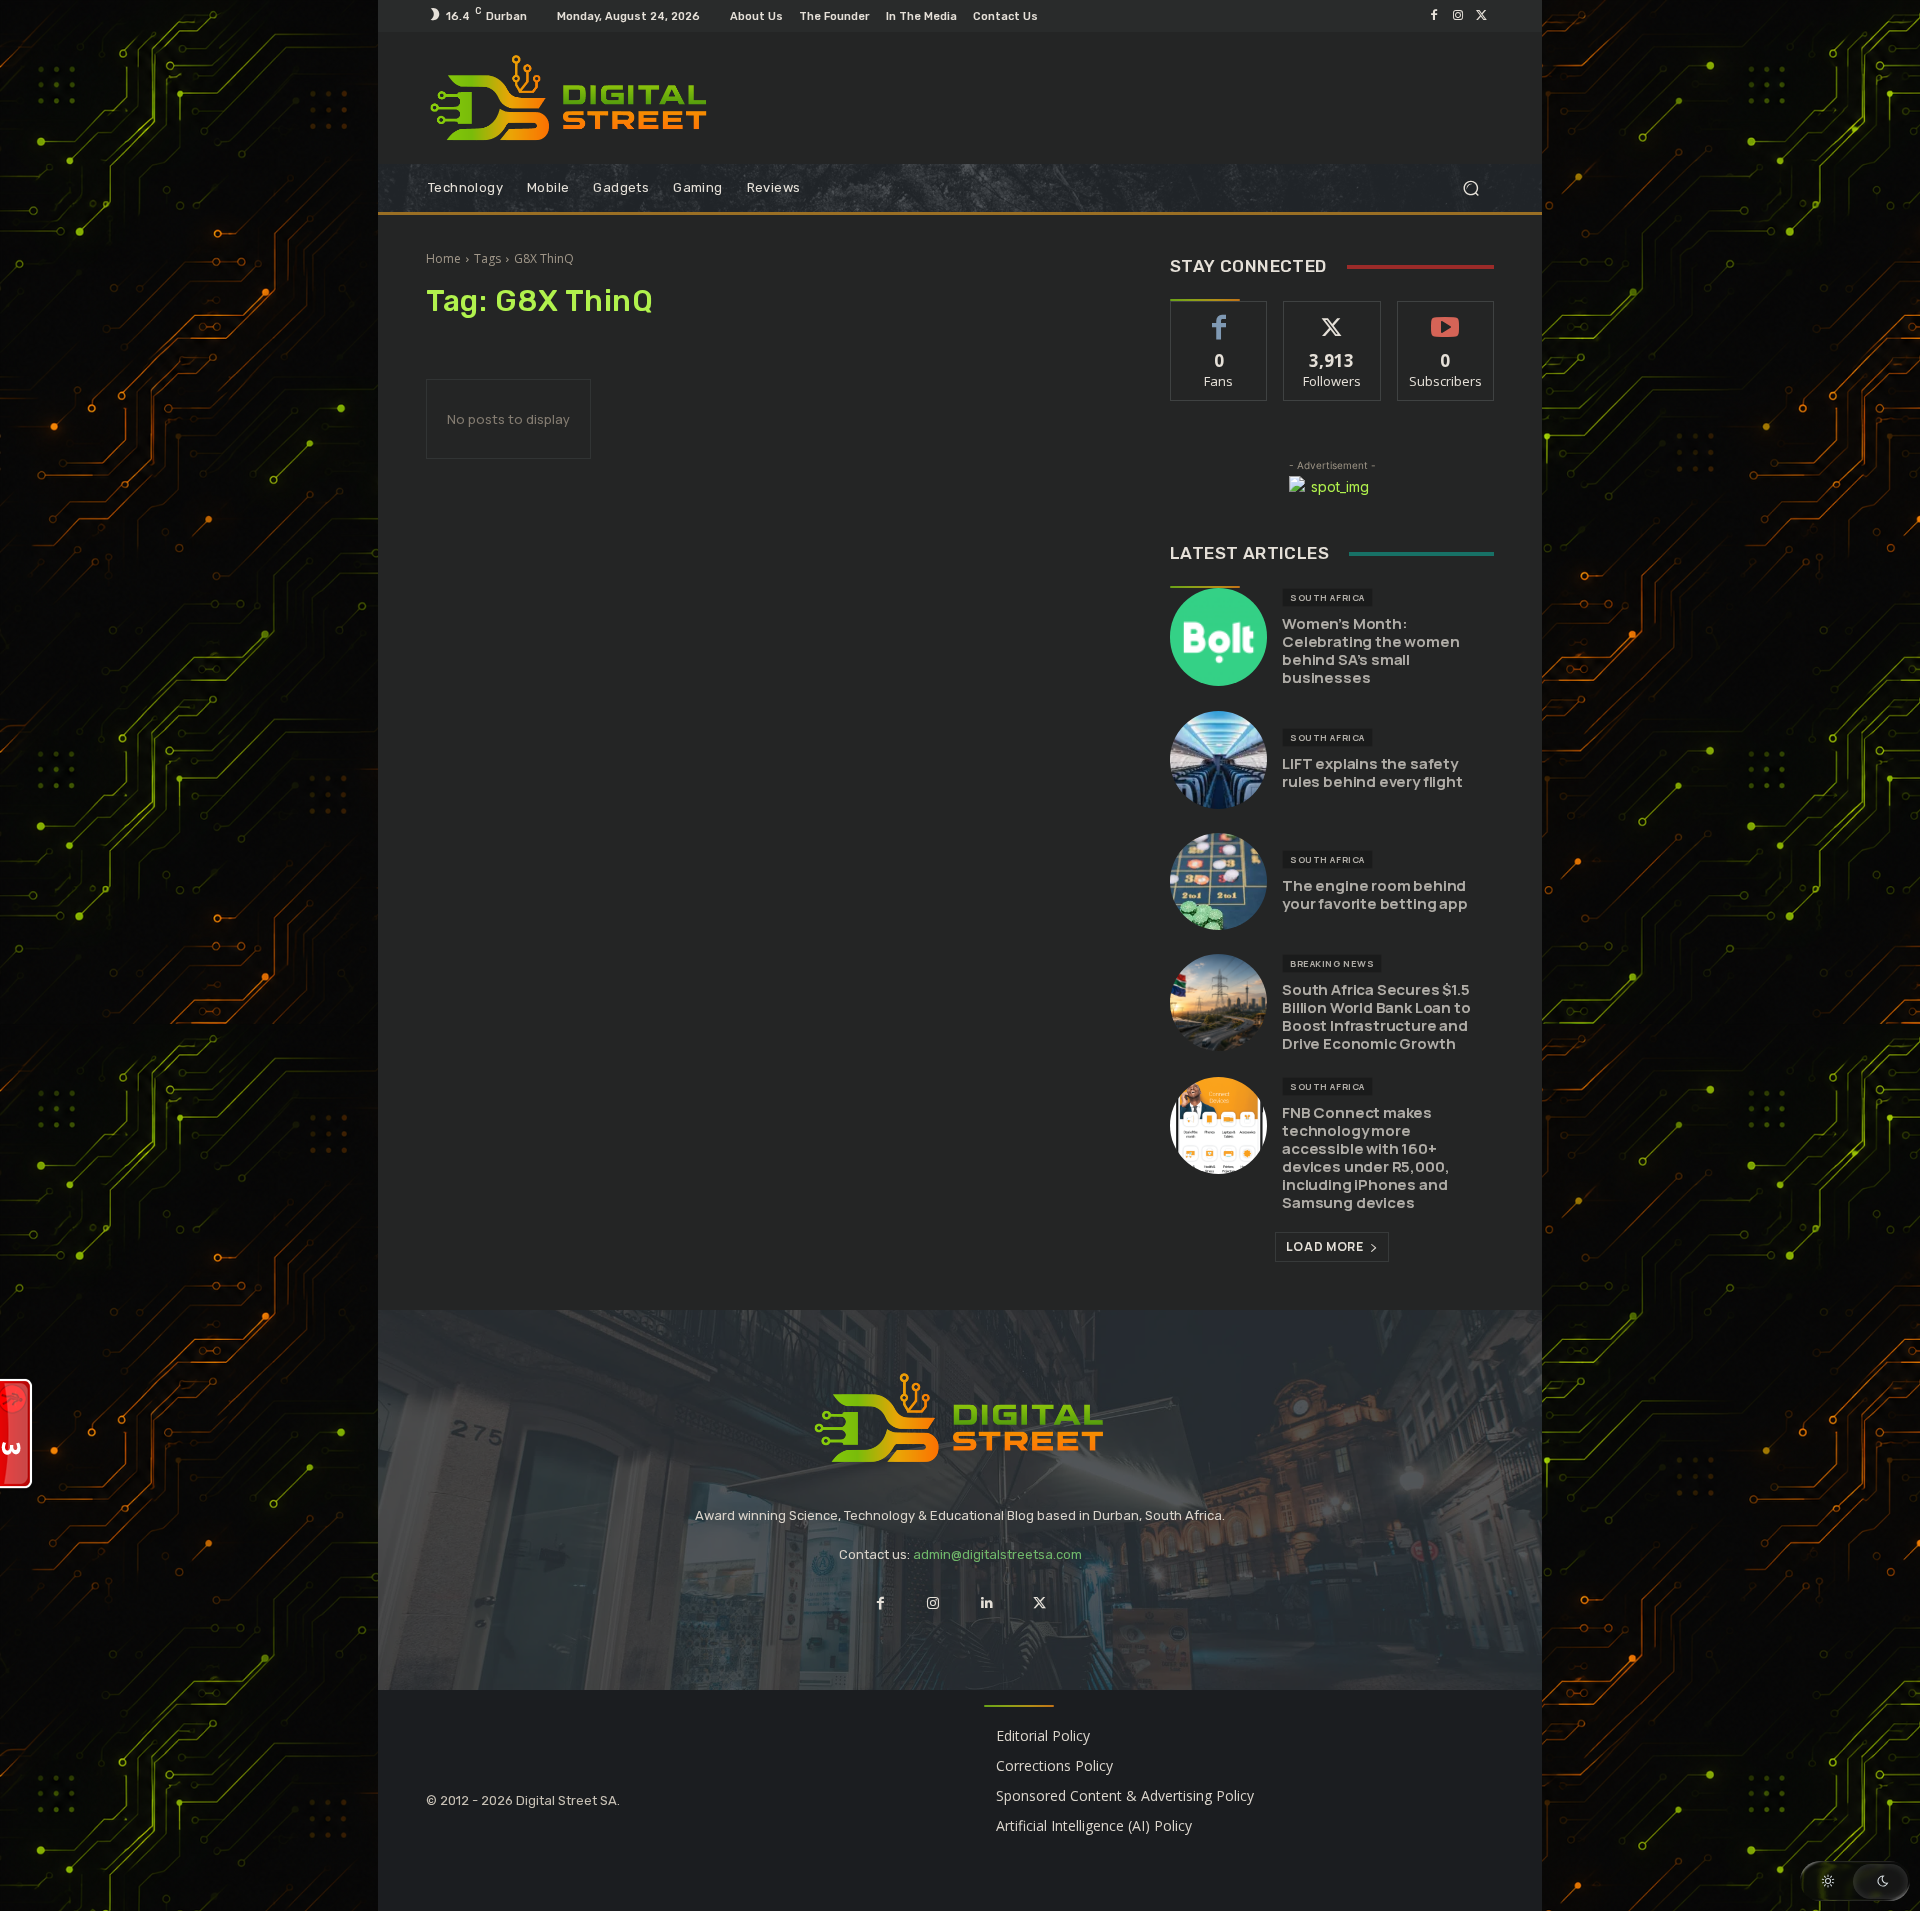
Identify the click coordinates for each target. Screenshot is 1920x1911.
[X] (1482, 16)
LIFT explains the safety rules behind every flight (1372, 772)
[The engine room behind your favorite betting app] (1218, 881)
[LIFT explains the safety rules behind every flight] (1218, 759)
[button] (1470, 188)
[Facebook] (1434, 16)
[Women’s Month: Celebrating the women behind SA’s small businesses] (1218, 636)
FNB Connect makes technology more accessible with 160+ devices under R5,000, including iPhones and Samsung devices (1365, 1157)
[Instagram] (1458, 16)
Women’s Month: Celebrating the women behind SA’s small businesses (1370, 650)
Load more (1325, 1246)
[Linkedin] (986, 1603)
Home (443, 258)
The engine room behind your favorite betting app (1375, 894)
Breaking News (1332, 963)
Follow (1332, 316)
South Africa (1327, 597)
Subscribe (1446, 316)
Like (1219, 316)
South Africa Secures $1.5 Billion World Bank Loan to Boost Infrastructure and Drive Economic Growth (1376, 1016)
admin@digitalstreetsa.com (997, 1554)
